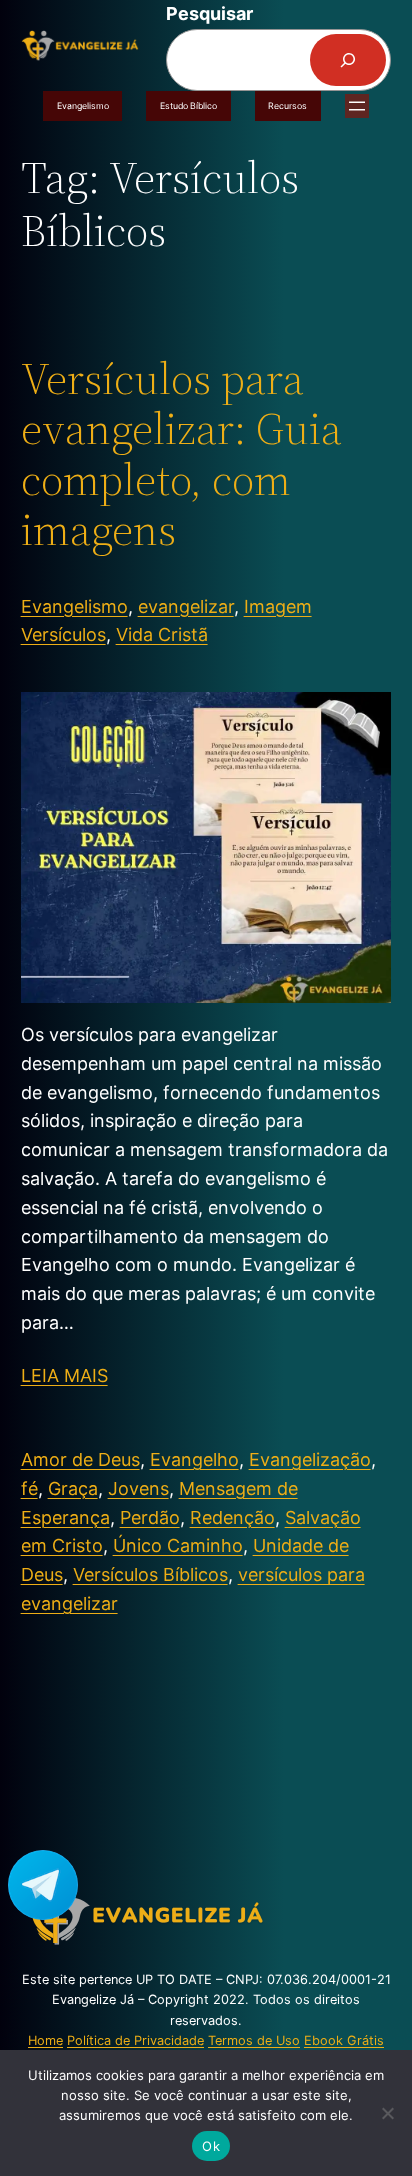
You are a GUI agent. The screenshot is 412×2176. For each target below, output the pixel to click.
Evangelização (310, 1459)
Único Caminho (178, 1545)
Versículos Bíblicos (150, 1574)
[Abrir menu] (357, 106)
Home (45, 2040)
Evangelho (194, 1459)
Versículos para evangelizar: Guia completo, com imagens (181, 455)
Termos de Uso (254, 2040)
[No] (387, 2113)
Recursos (287, 105)
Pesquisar (209, 13)
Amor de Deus (80, 1459)
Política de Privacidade (135, 2040)
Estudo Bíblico (188, 105)
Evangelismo (83, 105)
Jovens (138, 1488)
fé (29, 1488)
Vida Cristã (162, 634)
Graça (73, 1488)
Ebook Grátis (344, 2040)
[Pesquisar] (348, 60)
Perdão (150, 1517)
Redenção (232, 1517)
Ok (211, 2146)
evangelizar (186, 606)
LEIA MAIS (64, 1375)
